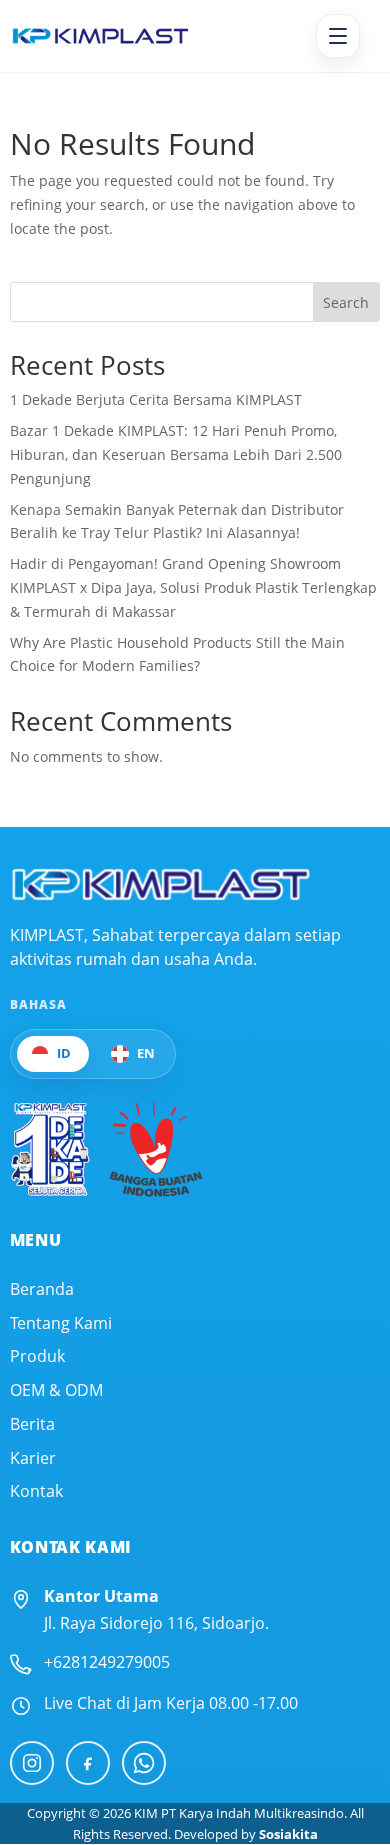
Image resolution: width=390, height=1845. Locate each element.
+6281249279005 (107, 1662)
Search (346, 302)
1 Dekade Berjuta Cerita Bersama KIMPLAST (156, 399)
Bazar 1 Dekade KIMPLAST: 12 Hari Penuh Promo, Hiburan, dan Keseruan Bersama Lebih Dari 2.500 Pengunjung (176, 454)
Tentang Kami (61, 1323)
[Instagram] (32, 1763)
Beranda (42, 1289)
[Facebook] (88, 1763)
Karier (33, 1458)
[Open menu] (338, 36)
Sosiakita (288, 1834)
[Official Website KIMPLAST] (160, 884)
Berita (32, 1424)
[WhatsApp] (144, 1763)
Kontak (36, 1491)
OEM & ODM (56, 1390)
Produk (37, 1356)
